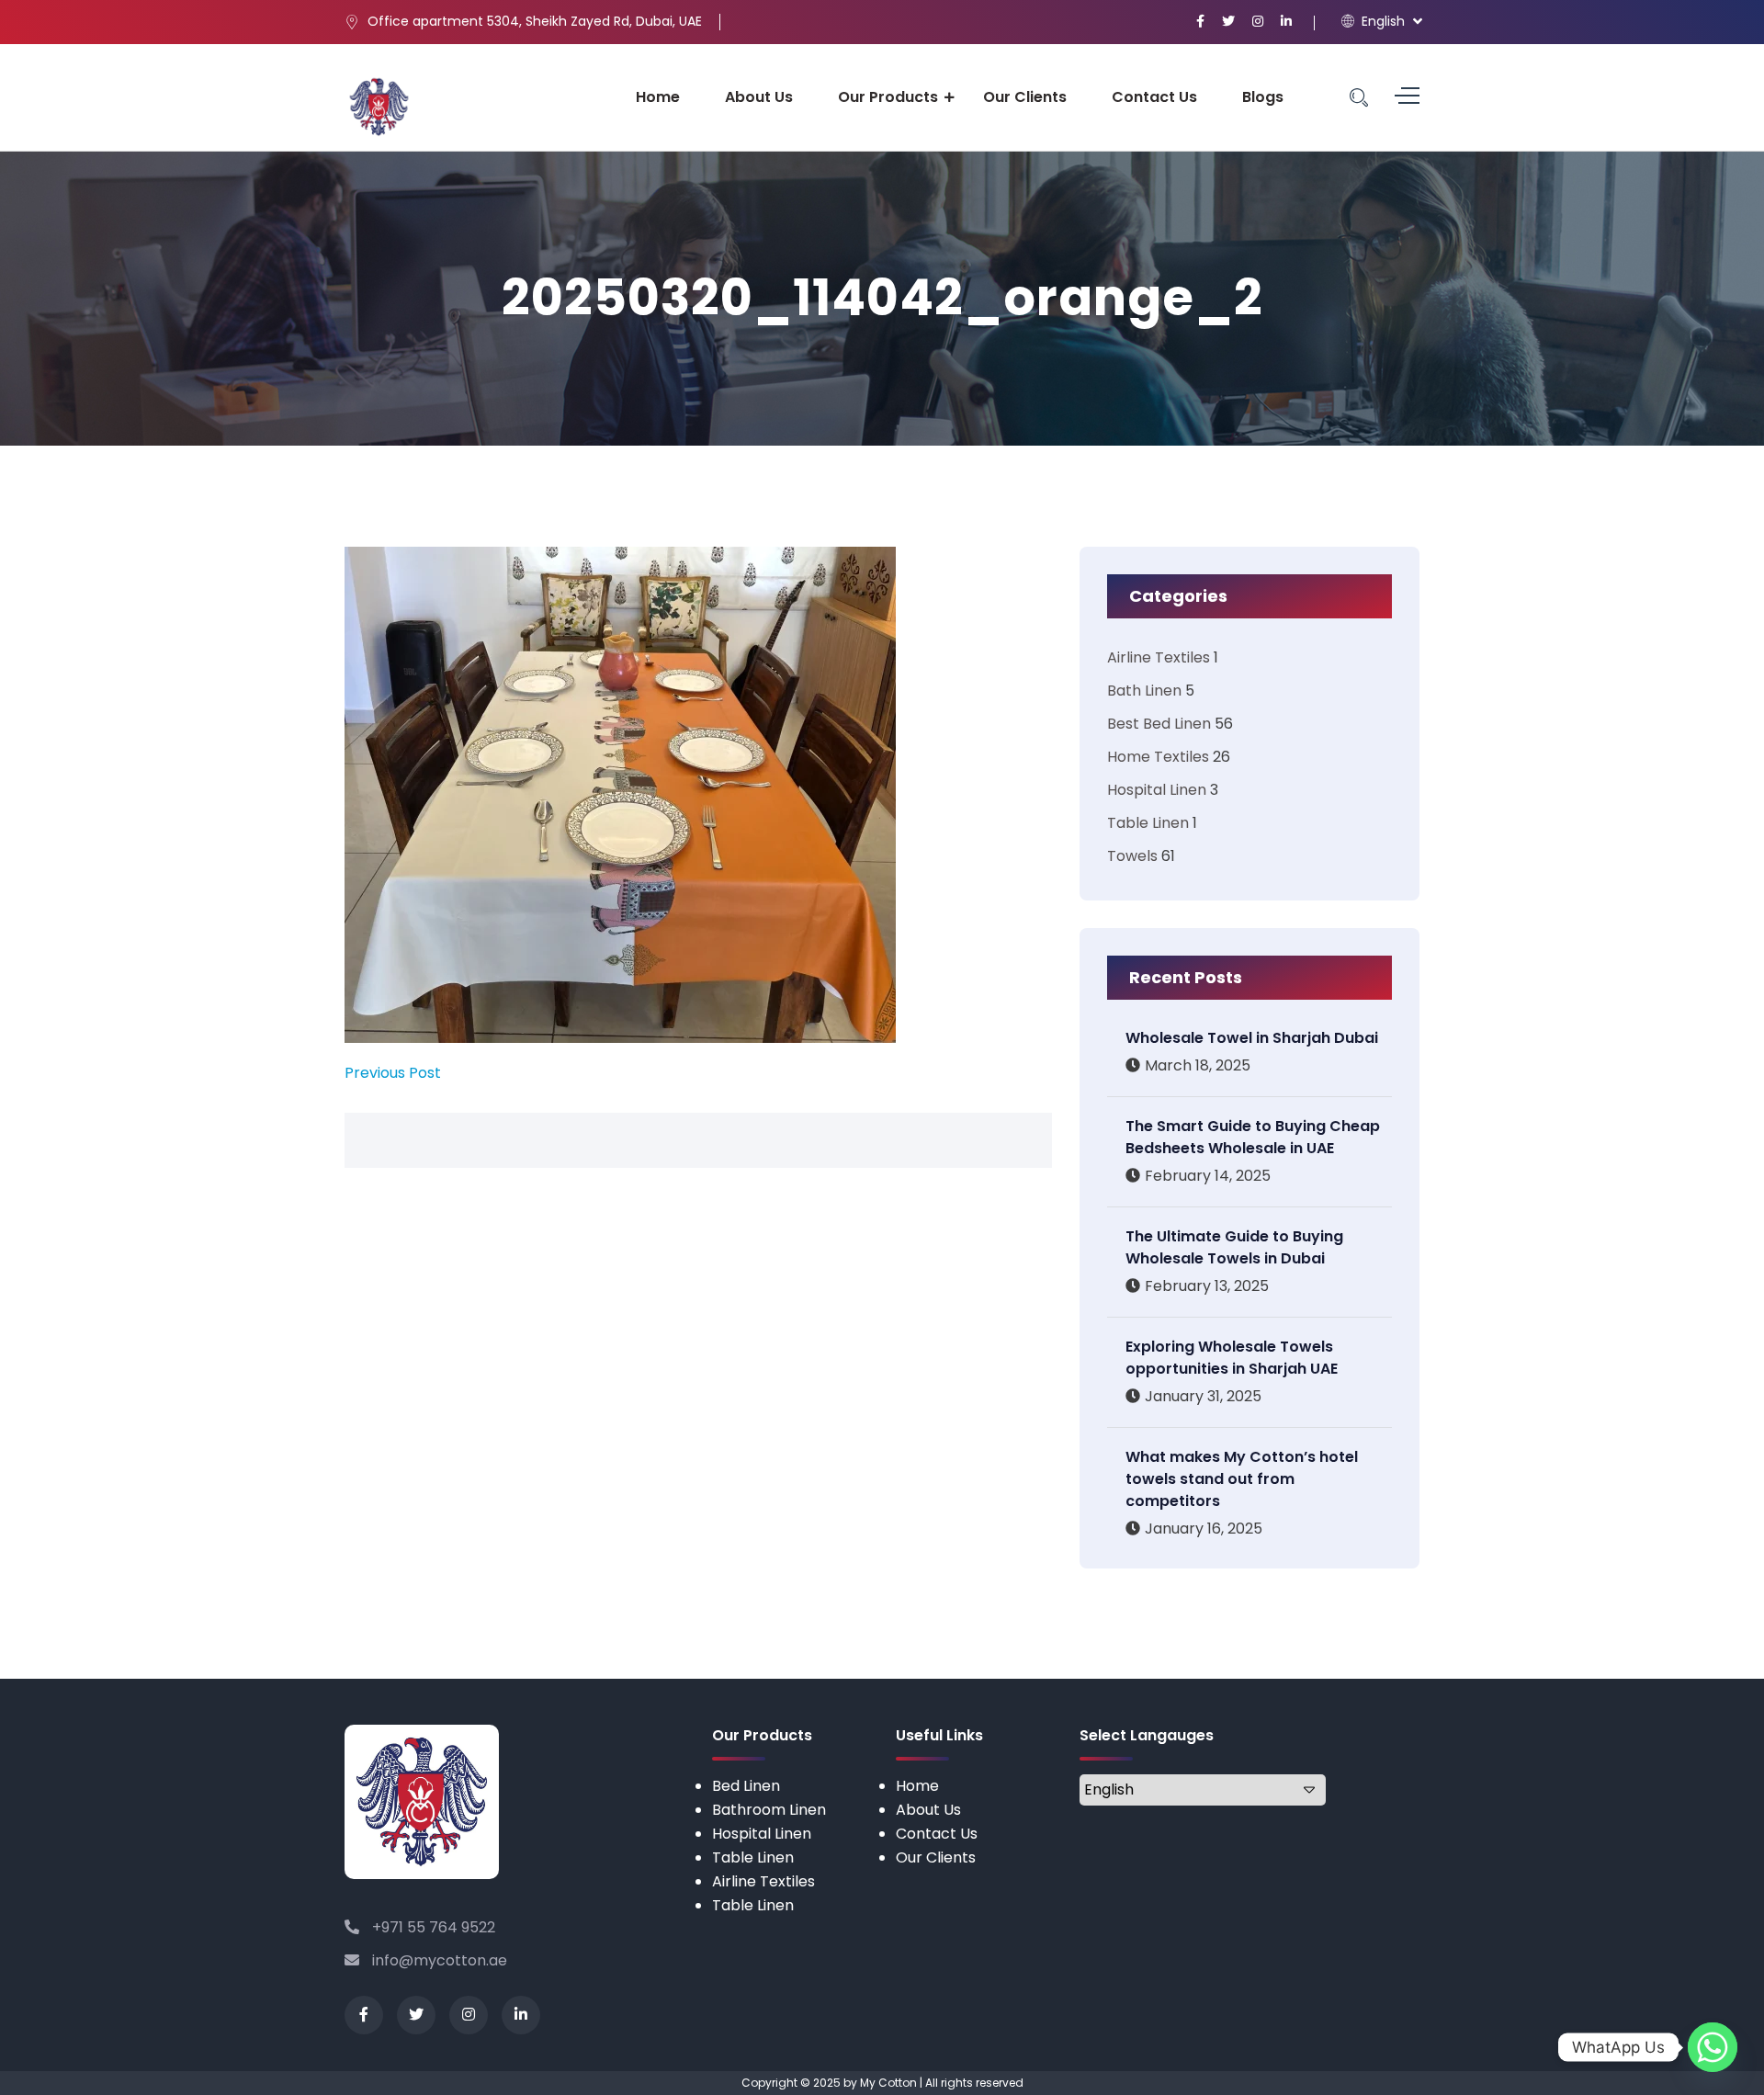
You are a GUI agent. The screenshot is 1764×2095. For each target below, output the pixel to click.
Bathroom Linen (769, 1810)
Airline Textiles (1159, 657)
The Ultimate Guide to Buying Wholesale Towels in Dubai (1234, 1247)
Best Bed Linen (1159, 724)
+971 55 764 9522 (432, 1927)
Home (658, 97)
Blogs (1263, 97)
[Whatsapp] (1713, 2047)
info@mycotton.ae (438, 1960)
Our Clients (1025, 97)
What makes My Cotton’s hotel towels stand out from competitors (1242, 1479)
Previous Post (393, 1073)
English (1381, 21)
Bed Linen (746, 1786)
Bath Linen (1144, 691)
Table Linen (1148, 823)
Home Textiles (1158, 757)
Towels (1132, 856)
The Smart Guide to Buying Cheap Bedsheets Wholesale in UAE (1253, 1137)
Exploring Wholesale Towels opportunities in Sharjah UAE (1232, 1358)
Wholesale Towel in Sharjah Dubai (1252, 1038)
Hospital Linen (1157, 790)
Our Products (888, 97)
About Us (759, 97)
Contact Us (1154, 97)
